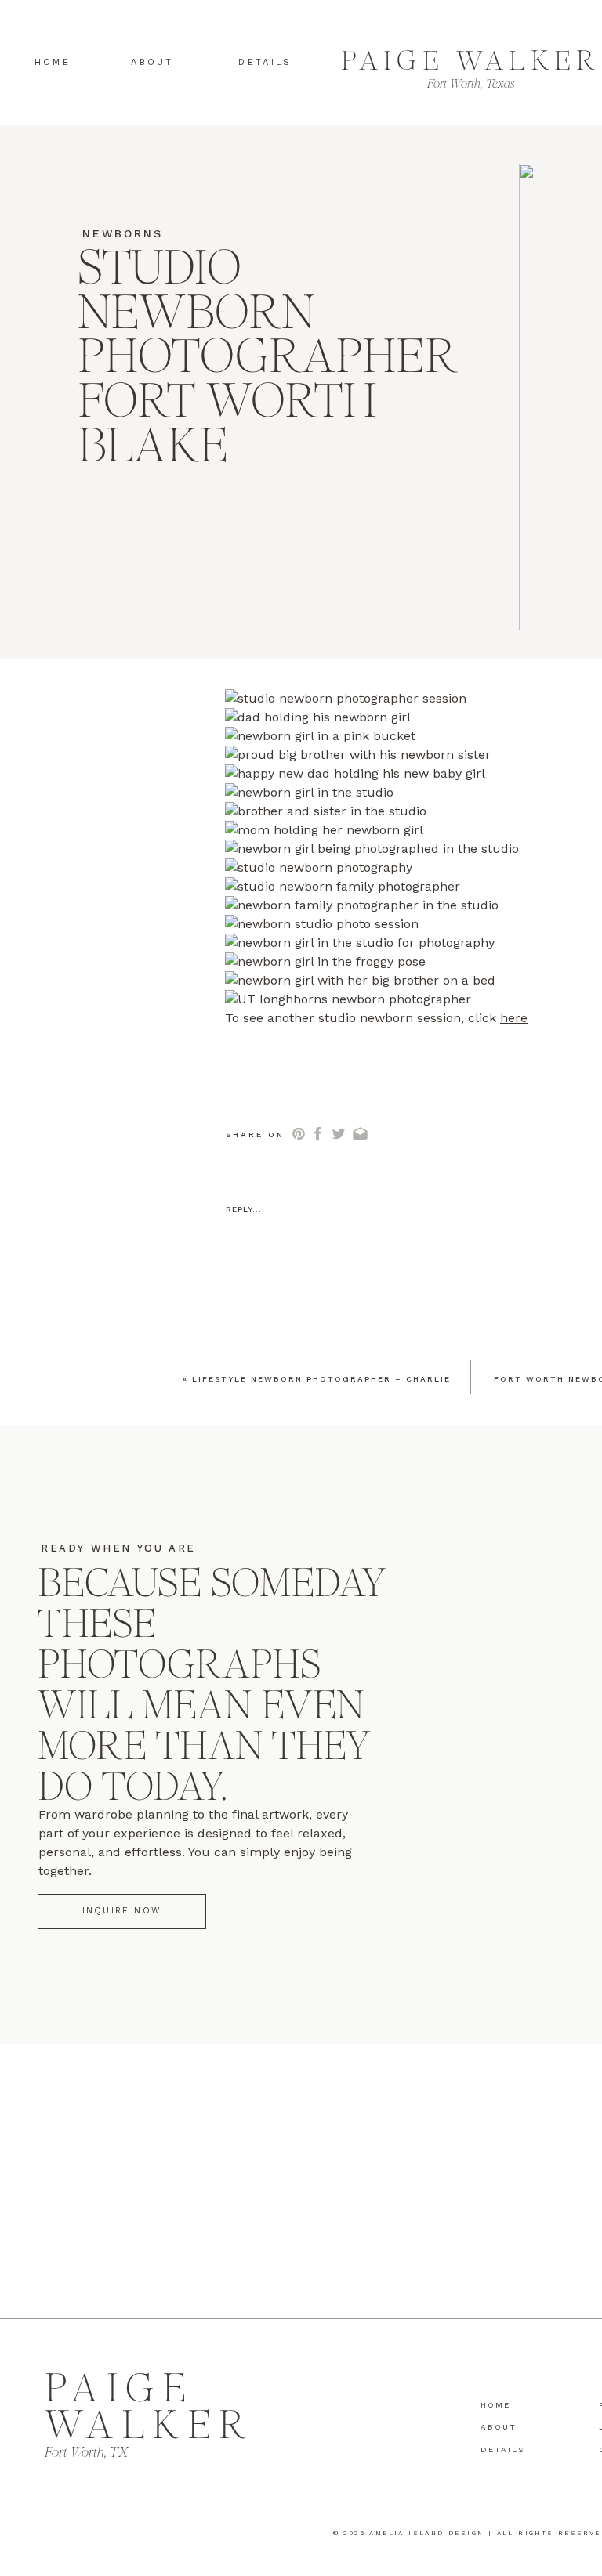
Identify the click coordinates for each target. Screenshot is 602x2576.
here (514, 1018)
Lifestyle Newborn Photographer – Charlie (321, 1379)
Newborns (122, 233)
